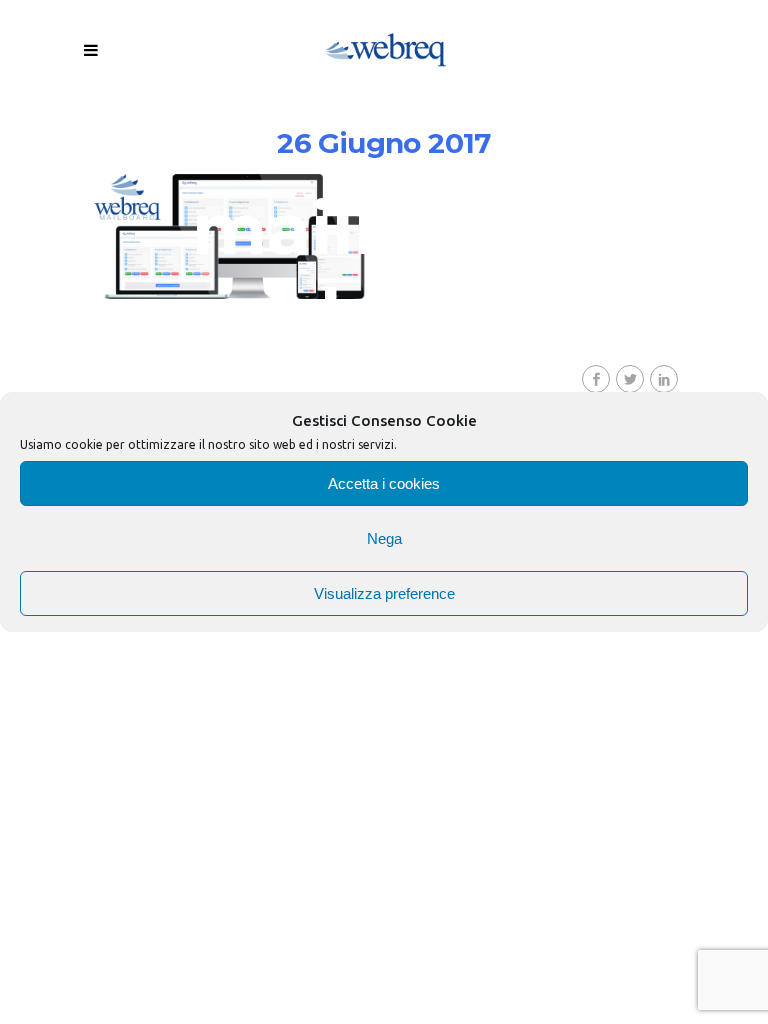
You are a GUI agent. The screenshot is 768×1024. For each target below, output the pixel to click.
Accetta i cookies (384, 483)
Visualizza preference (384, 593)
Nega (384, 538)
